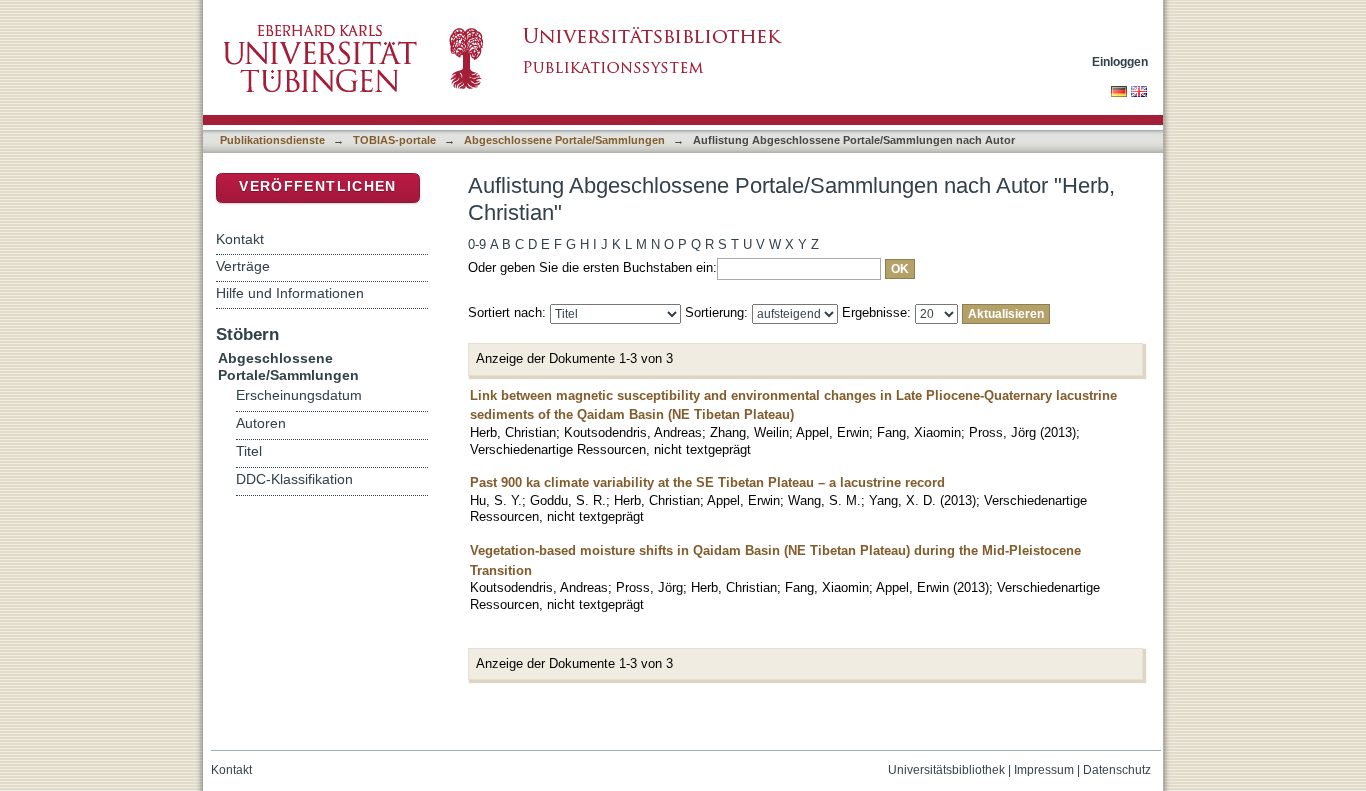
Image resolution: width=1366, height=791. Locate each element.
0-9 (477, 244)
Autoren (261, 423)
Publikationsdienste (272, 140)
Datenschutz (1117, 770)
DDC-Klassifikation (294, 479)
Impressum (1044, 770)
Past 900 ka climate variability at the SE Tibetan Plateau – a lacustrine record (707, 482)
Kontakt (240, 239)
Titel (249, 451)
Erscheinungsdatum (299, 395)
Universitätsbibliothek (946, 770)
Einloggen (1120, 61)
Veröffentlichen (317, 186)
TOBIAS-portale (394, 140)
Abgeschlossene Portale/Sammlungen (564, 140)
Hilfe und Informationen (290, 293)
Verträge (243, 266)
